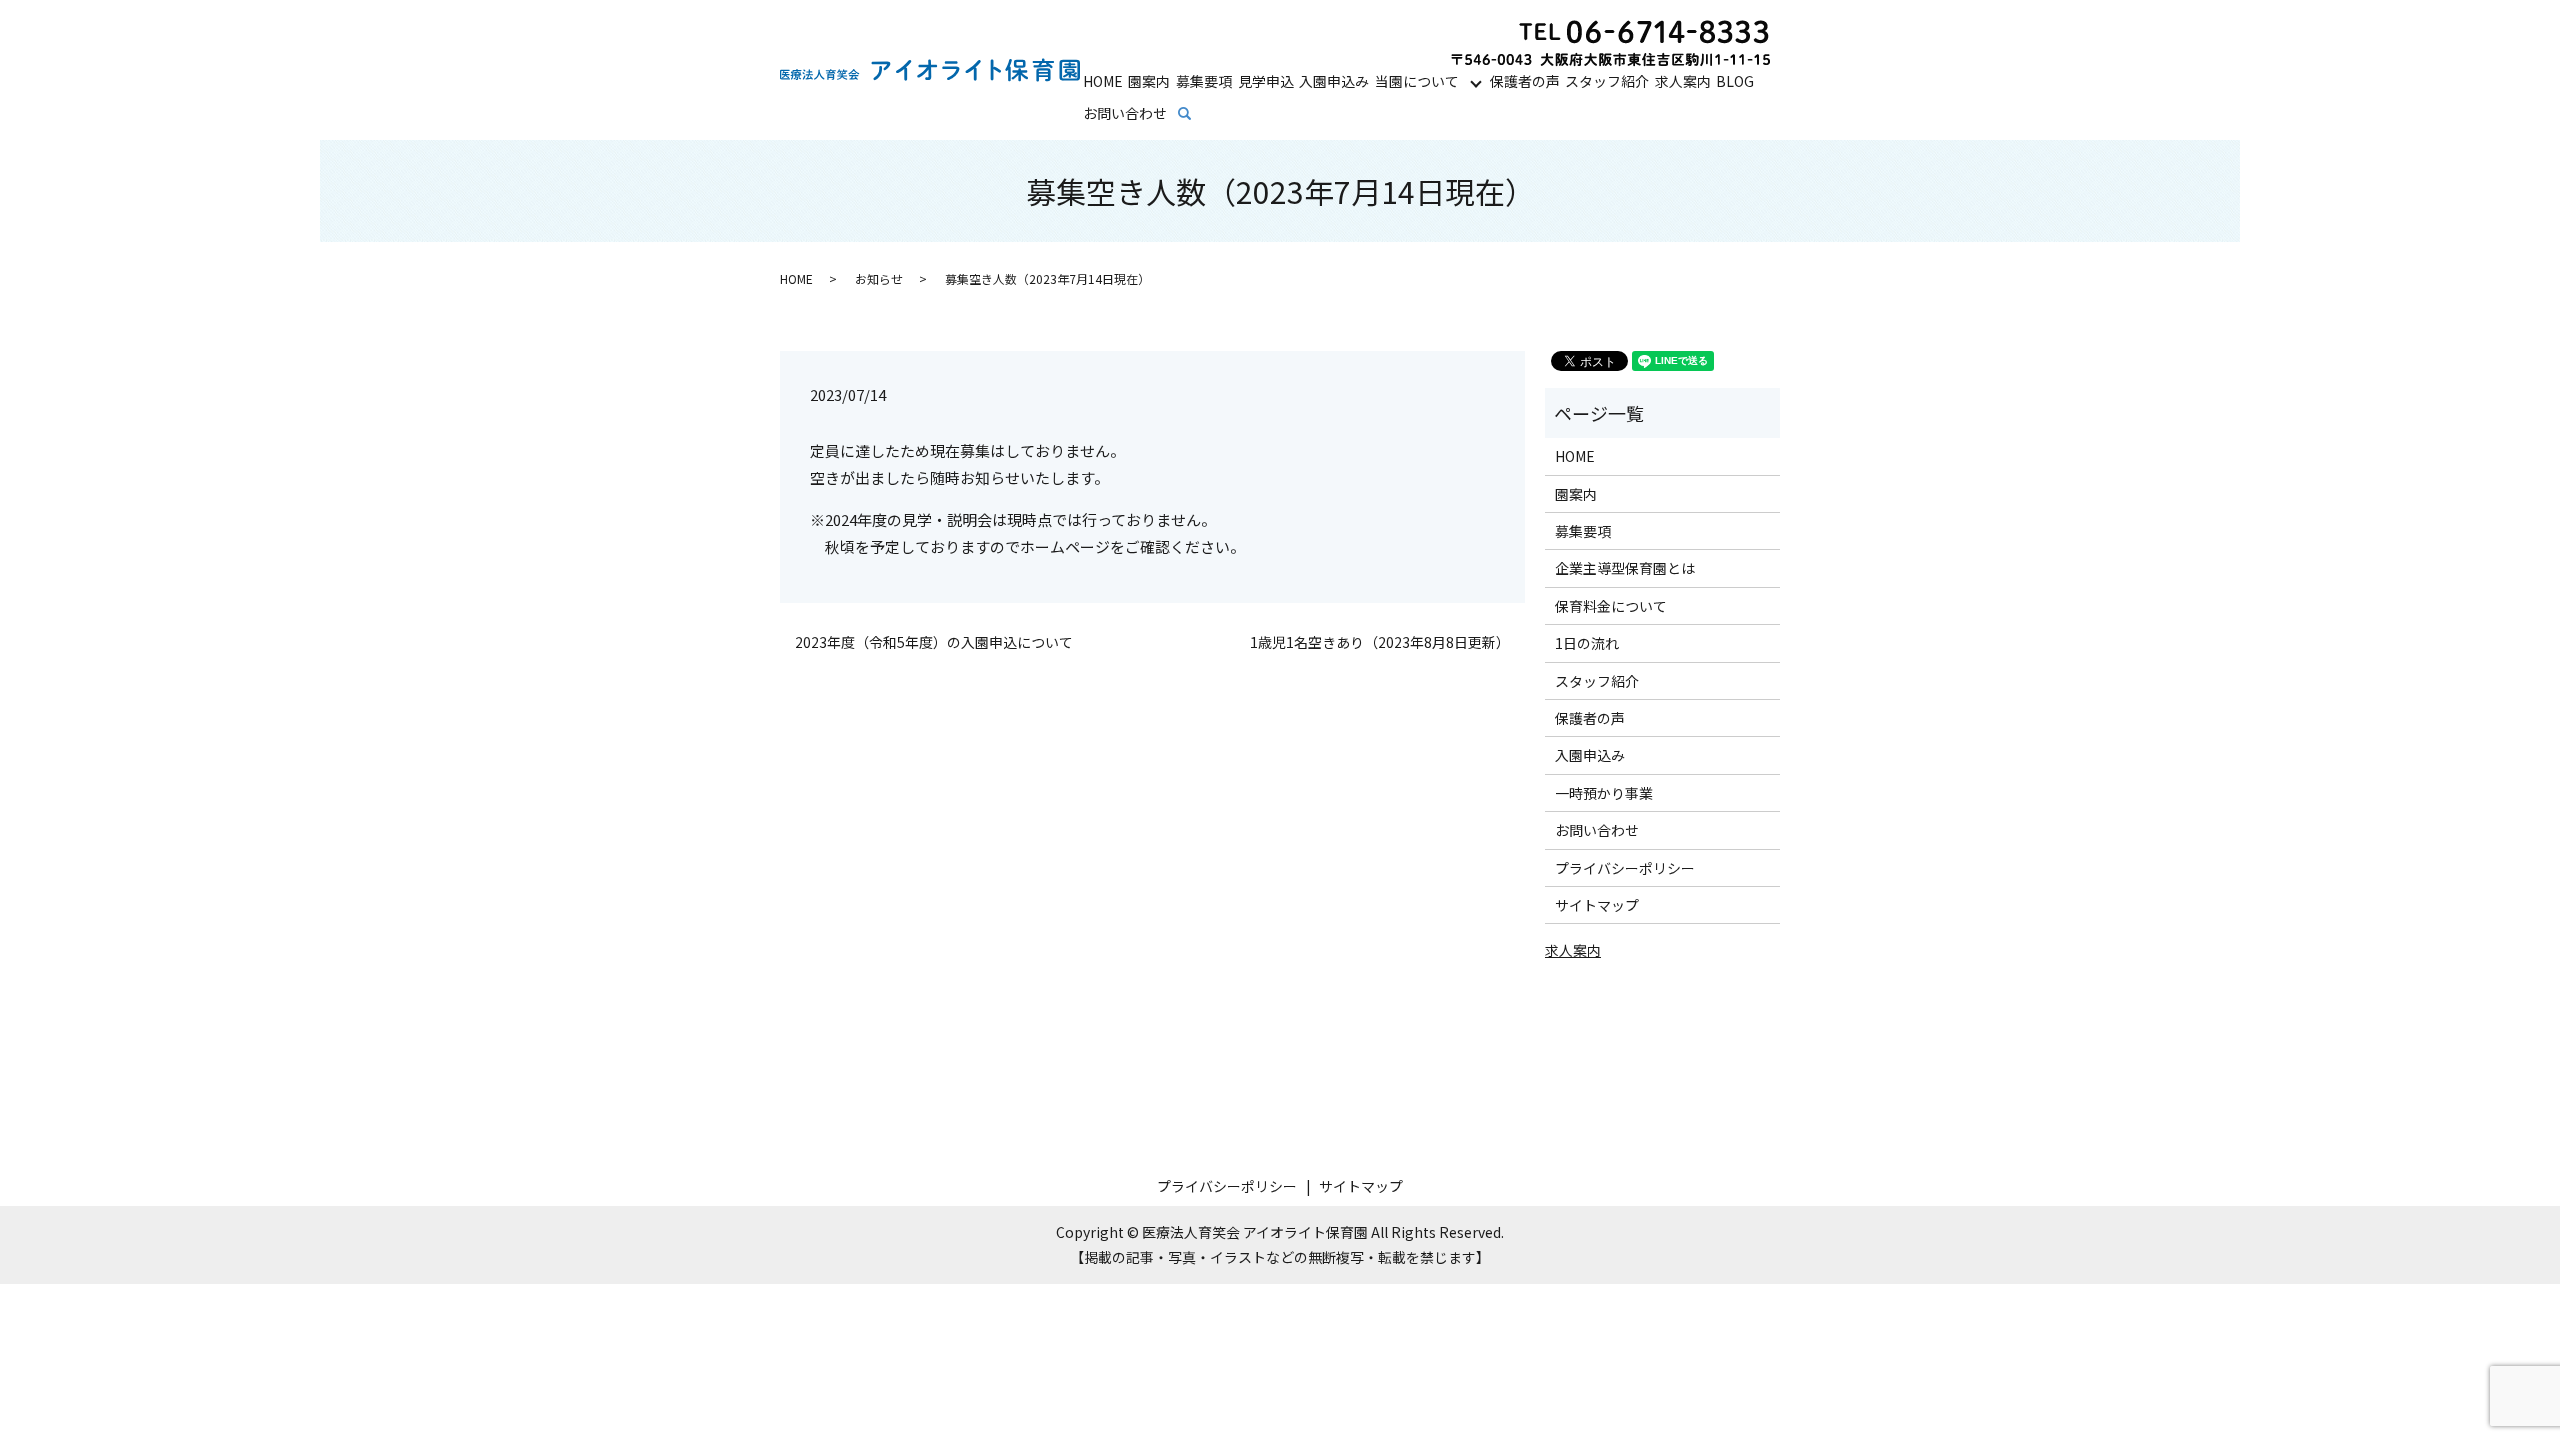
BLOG (1735, 81)
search (1198, 114)
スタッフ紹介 (1607, 81)
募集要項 (1204, 81)
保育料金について (1611, 606)
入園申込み (1334, 81)
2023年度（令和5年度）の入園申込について (934, 642)
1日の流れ (1587, 643)
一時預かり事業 (1604, 793)
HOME (1103, 81)
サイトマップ (1597, 905)
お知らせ (879, 278)
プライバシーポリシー (1625, 868)
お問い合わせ (1125, 113)
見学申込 (1266, 81)
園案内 (1149, 81)
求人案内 (1683, 81)
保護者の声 (1525, 81)
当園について (1417, 81)
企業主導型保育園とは (1625, 568)
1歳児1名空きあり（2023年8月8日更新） (1380, 642)
